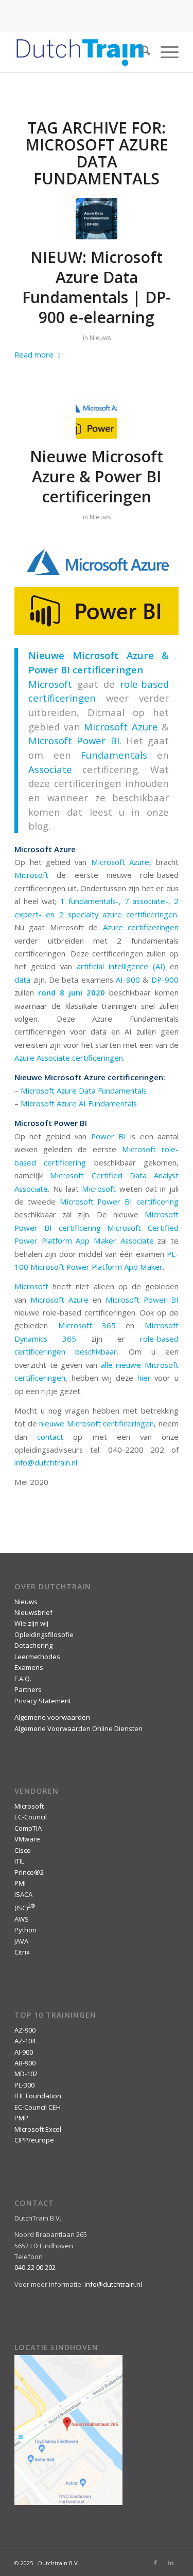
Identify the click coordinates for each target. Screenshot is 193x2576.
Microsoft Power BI (74, 740)
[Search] (140, 52)
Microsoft (50, 684)
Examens (29, 1667)
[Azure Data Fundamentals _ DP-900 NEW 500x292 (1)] (97, 219)
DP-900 (165, 980)
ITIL (19, 1861)
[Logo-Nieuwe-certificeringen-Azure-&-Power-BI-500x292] (97, 418)
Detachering (33, 1645)
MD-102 (26, 2074)
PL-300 (24, 2085)
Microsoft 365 (87, 1325)
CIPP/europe (34, 2140)
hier (144, 1378)
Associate (50, 769)
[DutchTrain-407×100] (80, 52)
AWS (22, 1919)
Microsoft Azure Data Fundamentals (84, 1090)
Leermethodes (37, 1657)
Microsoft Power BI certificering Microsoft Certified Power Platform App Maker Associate (97, 1227)
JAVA (21, 1941)
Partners (28, 1689)
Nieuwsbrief (33, 1612)
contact (50, 1437)
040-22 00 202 (35, 2267)
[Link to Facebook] (155, 2563)
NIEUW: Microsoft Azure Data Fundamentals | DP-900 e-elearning (97, 287)
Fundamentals (114, 755)
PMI (20, 1883)
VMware (27, 1839)
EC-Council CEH (38, 2107)
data (22, 980)
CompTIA (28, 1828)
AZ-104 (25, 2041)
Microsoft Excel (38, 2129)
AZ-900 (25, 2030)
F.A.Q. (23, 1679)
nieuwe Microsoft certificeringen (97, 1423)
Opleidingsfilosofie (44, 1634)
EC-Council (31, 1817)
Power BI (109, 1136)
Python (25, 1930)
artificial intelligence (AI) (121, 966)
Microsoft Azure (120, 862)
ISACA (23, 1894)
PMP (21, 2118)
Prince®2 (29, 1872)
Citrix (22, 1952)
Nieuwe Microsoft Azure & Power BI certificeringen (97, 476)
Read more (34, 354)
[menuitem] (140, 52)
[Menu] (164, 52)
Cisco (23, 1850)
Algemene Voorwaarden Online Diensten (78, 1728)
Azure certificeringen (141, 927)
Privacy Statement (43, 1701)
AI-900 (128, 980)
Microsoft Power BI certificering (119, 1201)
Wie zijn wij (31, 1623)
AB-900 (25, 2063)
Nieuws (100, 338)
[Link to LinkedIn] (171, 2563)
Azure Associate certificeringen (69, 1058)
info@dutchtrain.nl (46, 1462)
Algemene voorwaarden (52, 1717)
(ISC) (25, 1908)
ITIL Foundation (38, 2096)
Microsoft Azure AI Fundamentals (79, 1103)
